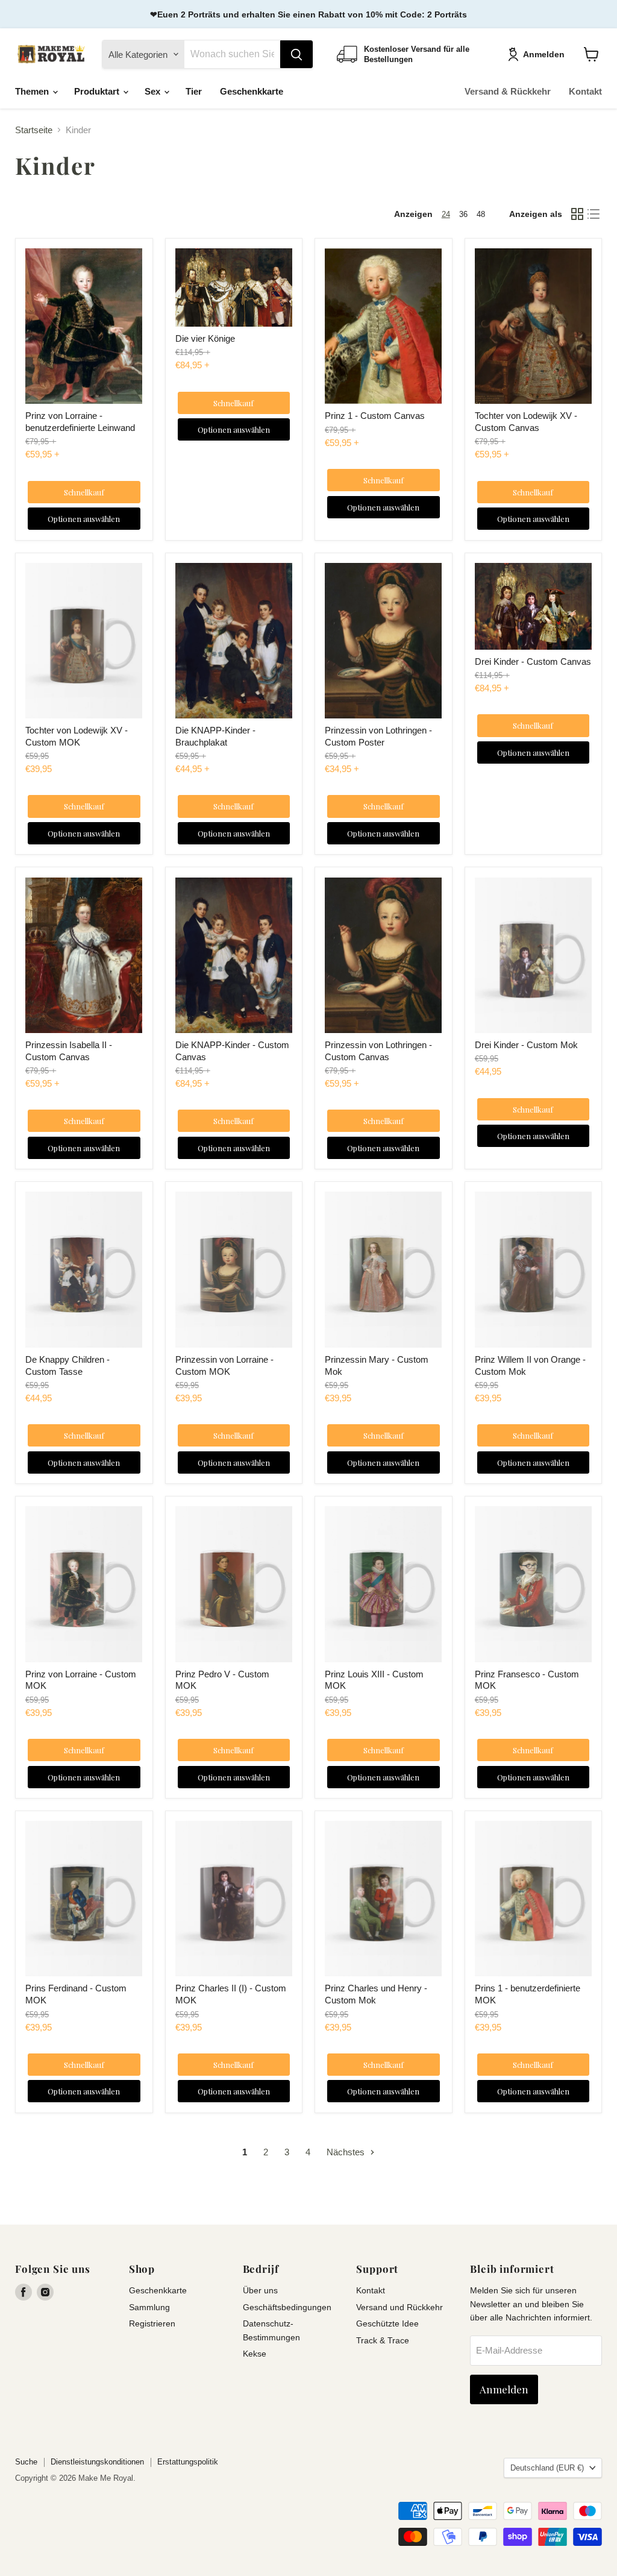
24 (446, 214)
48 (481, 214)
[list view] (594, 214)
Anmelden (544, 54)
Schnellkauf (84, 492)
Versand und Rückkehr (399, 2307)
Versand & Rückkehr (508, 91)
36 (463, 214)
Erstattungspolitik (188, 2462)
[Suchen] (296, 54)
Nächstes (347, 2152)
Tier (194, 91)
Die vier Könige (205, 338)
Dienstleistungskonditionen (97, 2462)
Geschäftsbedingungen (287, 2307)
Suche (26, 2462)
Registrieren (152, 2323)
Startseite (34, 130)
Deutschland (547, 2468)
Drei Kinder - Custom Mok (526, 1045)
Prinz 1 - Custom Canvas (375, 416)
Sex (154, 91)
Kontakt (585, 91)
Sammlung (149, 2307)
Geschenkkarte (252, 91)
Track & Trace (383, 2340)
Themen (33, 91)
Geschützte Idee (387, 2323)
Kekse (255, 2354)
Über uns (260, 2290)
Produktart (98, 91)
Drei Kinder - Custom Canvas (533, 661)
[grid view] (577, 214)
